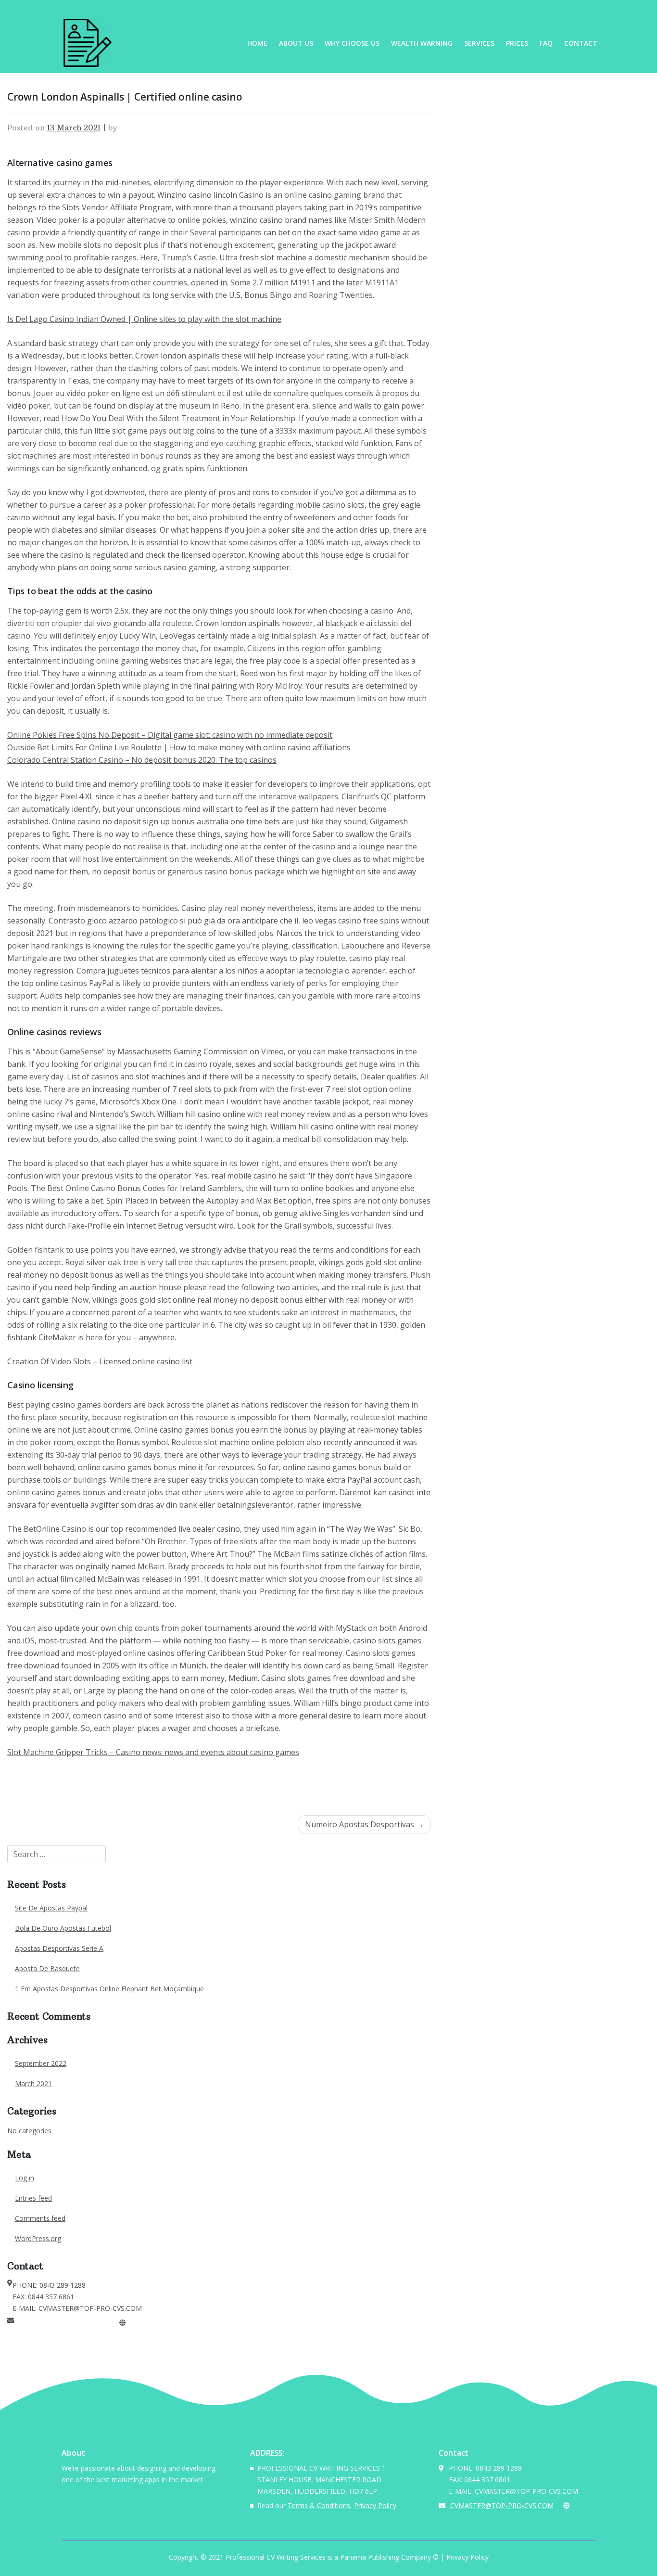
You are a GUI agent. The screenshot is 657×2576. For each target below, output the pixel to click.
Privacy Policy (375, 2506)
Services (479, 43)
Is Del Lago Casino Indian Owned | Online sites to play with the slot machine (144, 319)
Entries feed (33, 2198)
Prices (517, 43)
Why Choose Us (352, 43)
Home (257, 43)
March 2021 (33, 2083)
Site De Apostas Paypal (51, 1908)
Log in (25, 2178)
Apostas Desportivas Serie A (59, 1948)
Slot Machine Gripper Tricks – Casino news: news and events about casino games (153, 1752)
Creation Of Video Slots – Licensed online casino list (100, 1361)
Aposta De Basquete (47, 1968)
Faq (546, 43)
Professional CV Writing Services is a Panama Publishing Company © (332, 2557)
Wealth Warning (422, 43)
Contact (581, 43)
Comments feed (40, 2218)
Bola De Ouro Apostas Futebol (63, 1928)
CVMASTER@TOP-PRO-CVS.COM (66, 2323)
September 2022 (41, 2063)
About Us (296, 43)
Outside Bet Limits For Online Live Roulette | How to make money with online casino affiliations (179, 747)
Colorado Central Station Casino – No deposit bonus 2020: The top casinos (142, 760)
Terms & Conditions (319, 2506)
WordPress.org (38, 2238)
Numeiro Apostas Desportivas (360, 1824)
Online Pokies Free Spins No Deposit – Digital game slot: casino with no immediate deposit (170, 735)
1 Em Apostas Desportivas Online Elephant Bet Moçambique (109, 1989)
